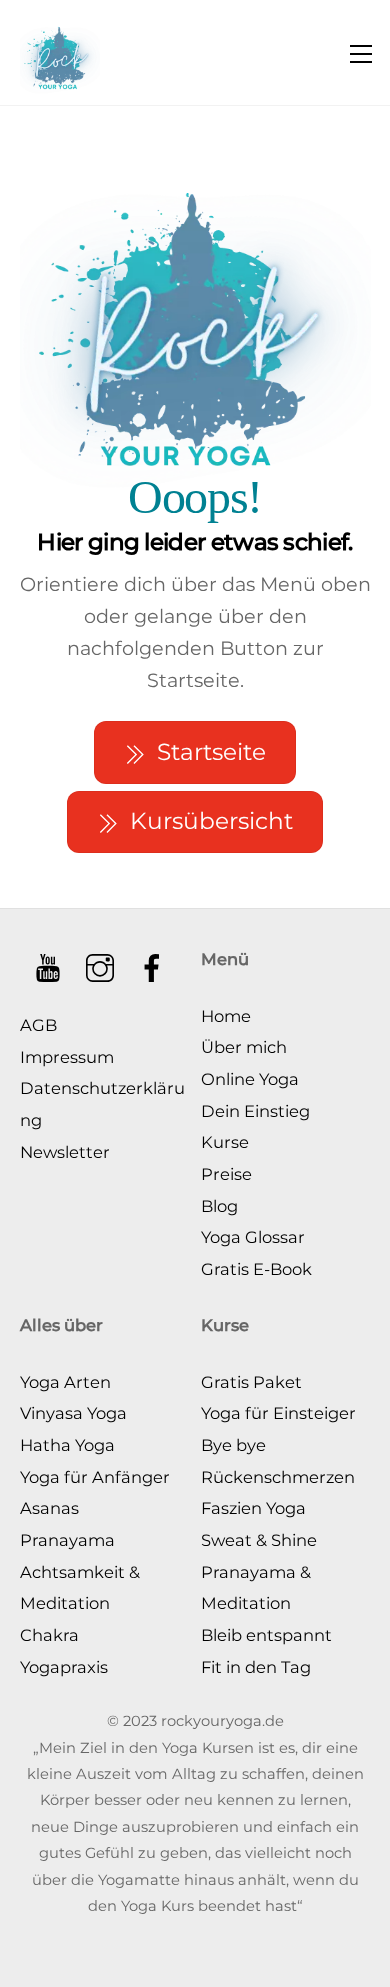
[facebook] (153, 960)
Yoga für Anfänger (95, 1477)
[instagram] (101, 960)
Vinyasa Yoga (73, 1413)
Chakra (49, 1635)
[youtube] (49, 960)
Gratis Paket (251, 1382)
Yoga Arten (65, 1382)
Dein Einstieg (255, 1111)
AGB (38, 1025)
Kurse (225, 1142)
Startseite (211, 752)
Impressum (67, 1057)
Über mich (244, 1047)
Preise (226, 1174)
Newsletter (65, 1152)
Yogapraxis (64, 1667)
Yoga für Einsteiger (278, 1413)
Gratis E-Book (256, 1269)
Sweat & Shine (259, 1540)
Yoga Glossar (253, 1237)
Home (226, 1016)
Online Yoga (250, 1079)
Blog (219, 1206)
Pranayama (67, 1540)
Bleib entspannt (266, 1635)
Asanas (49, 1508)
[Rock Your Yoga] (60, 52)
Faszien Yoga (253, 1508)
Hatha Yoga (67, 1445)
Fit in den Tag (256, 1667)
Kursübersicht (211, 821)
